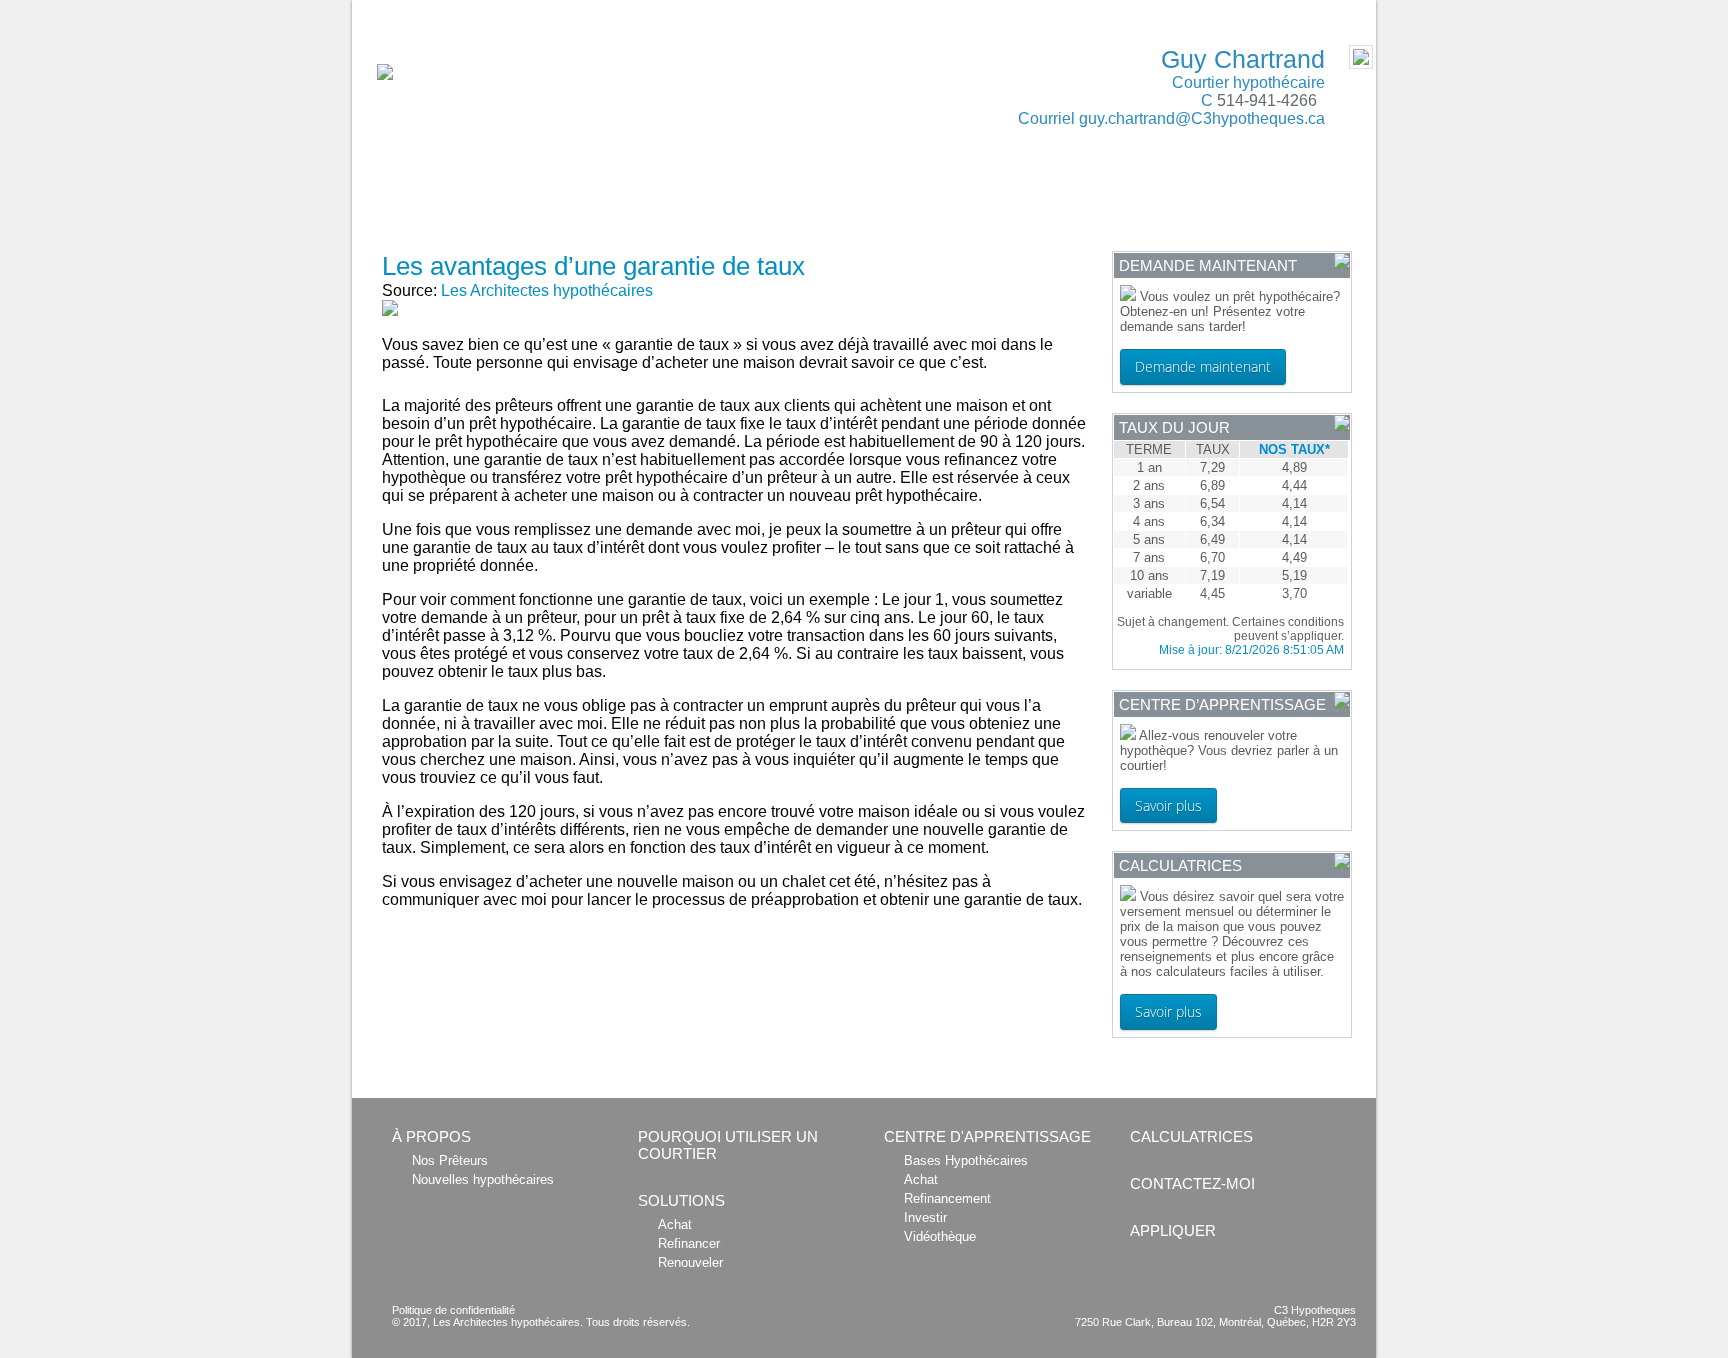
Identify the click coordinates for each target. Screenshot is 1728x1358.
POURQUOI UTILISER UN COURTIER (587, 202)
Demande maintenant (1203, 366)
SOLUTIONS (772, 202)
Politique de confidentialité (453, 1310)
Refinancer (689, 1243)
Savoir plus (1168, 805)
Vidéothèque (940, 1236)
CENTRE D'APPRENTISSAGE (1082, 202)
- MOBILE (1332, 11)
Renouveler (690, 1262)
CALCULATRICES (904, 202)
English (384, 11)
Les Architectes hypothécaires (547, 290)
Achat (675, 1224)
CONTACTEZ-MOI (1261, 202)
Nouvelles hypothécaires (483, 1179)
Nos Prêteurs (450, 1160)
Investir (925, 1217)
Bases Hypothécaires (966, 1160)
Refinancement (947, 1198)
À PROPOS (405, 202)
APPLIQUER (408, 233)
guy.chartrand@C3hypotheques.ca (1202, 118)
